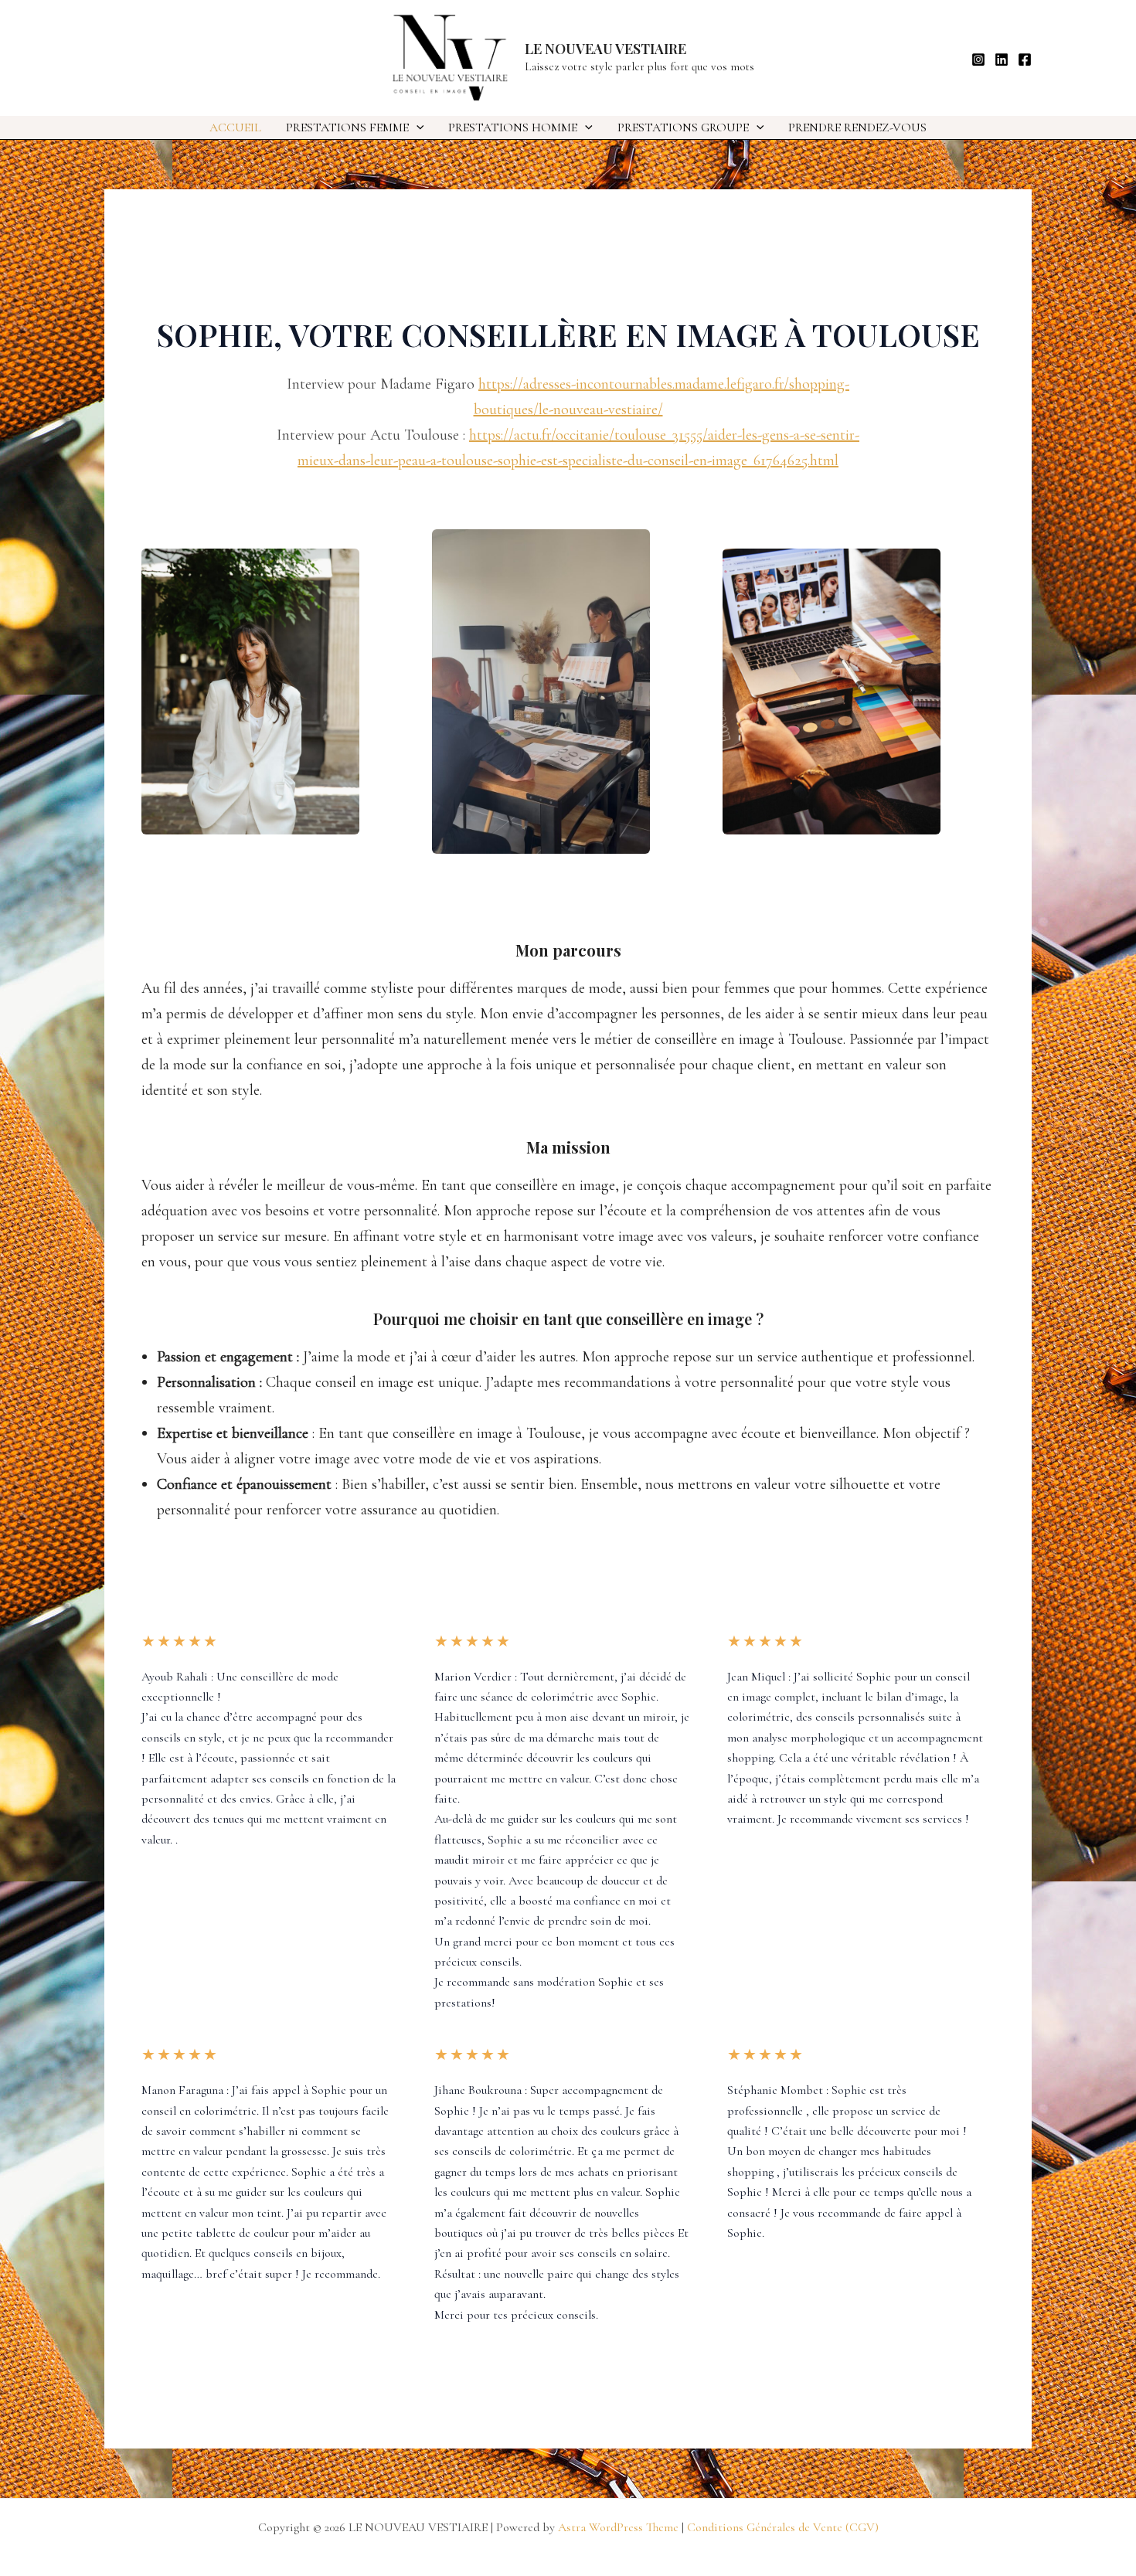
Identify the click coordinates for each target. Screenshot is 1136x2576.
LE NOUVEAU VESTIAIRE (605, 49)
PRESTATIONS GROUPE (683, 127)
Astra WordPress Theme (618, 2527)
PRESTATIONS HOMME (513, 127)
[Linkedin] (1002, 59)
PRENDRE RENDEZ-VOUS (857, 127)
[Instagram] (978, 59)
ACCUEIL (235, 127)
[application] (417, 127)
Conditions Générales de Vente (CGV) (783, 2527)
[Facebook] (1025, 59)
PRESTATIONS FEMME (347, 127)
